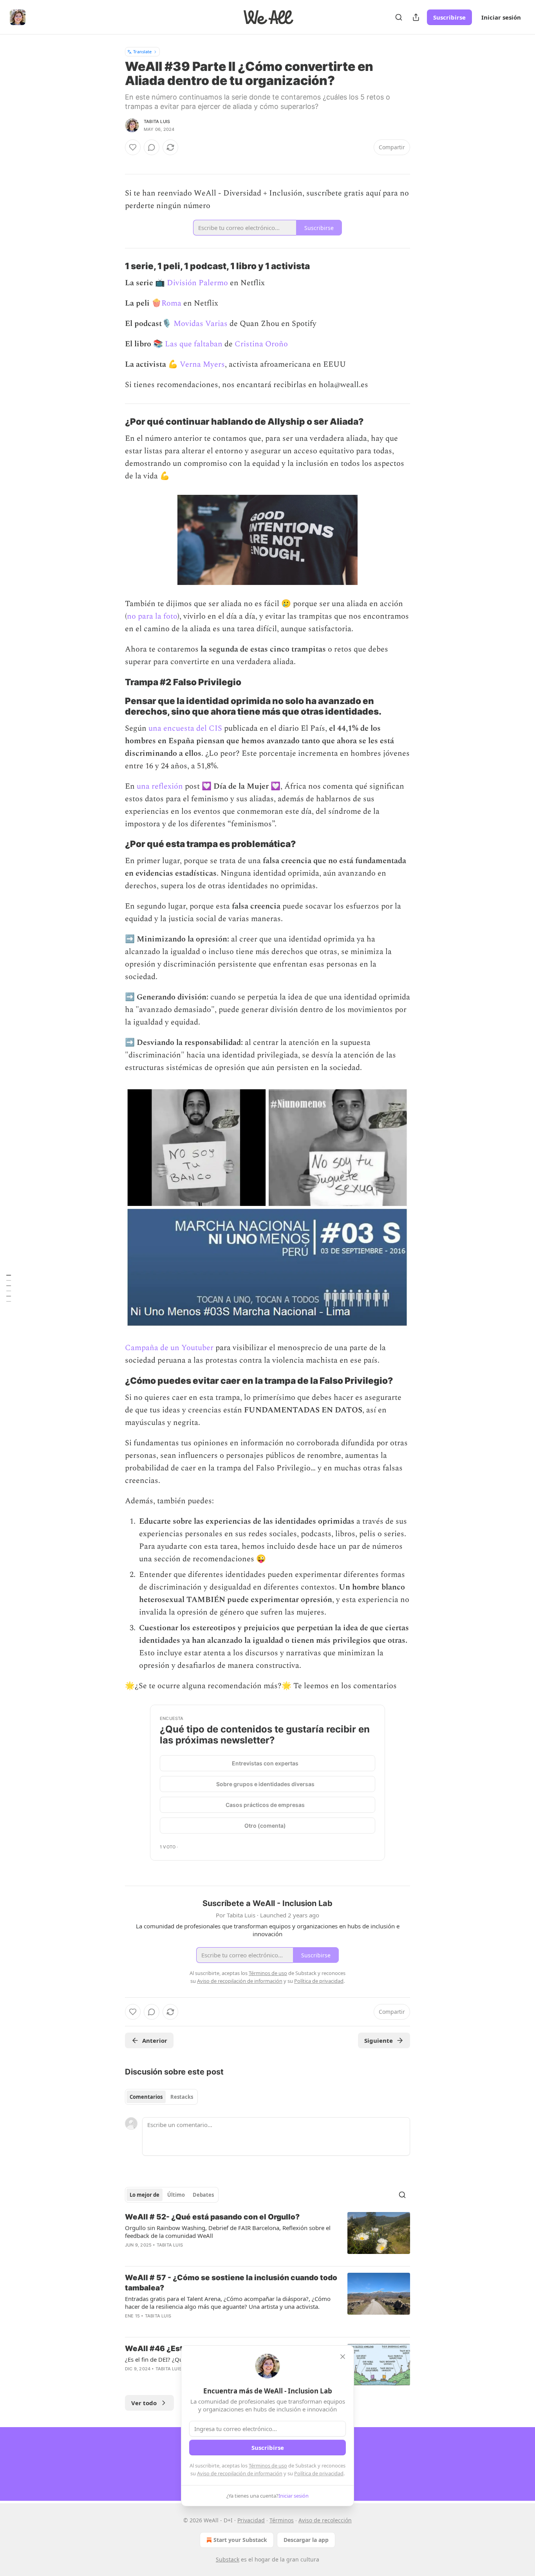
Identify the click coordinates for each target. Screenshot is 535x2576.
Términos (282, 2520)
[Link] (114, 266)
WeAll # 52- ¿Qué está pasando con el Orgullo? (212, 2217)
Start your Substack (240, 2540)
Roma (171, 303)
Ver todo (144, 2403)
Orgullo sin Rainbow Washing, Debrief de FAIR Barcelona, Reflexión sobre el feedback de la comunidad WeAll (228, 2232)
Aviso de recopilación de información (240, 2473)
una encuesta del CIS (184, 728)
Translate (142, 52)
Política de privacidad (319, 2473)
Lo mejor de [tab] (145, 2195)
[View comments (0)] (152, 147)
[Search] (399, 17)
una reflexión (160, 786)
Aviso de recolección (325, 2520)
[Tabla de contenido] (9, 1288)
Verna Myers (202, 364)
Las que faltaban (194, 344)
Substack (228, 2559)
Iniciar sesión (501, 17)
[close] (343, 2357)
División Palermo (197, 283)
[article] (267, 2236)
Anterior (155, 2040)
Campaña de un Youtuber (170, 1348)
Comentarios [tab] (146, 2097)
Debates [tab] (203, 2195)
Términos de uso (268, 2466)
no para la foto (152, 616)
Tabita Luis (157, 121)
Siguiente (379, 2040)
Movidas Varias (201, 324)
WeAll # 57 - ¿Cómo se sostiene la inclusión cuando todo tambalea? (231, 2283)
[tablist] (161, 2097)
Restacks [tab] (182, 2097)
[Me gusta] (133, 147)
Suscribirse (449, 17)
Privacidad (251, 2520)
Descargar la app (306, 2540)
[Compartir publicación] (416, 17)
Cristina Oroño (261, 344)
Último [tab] (176, 2195)
